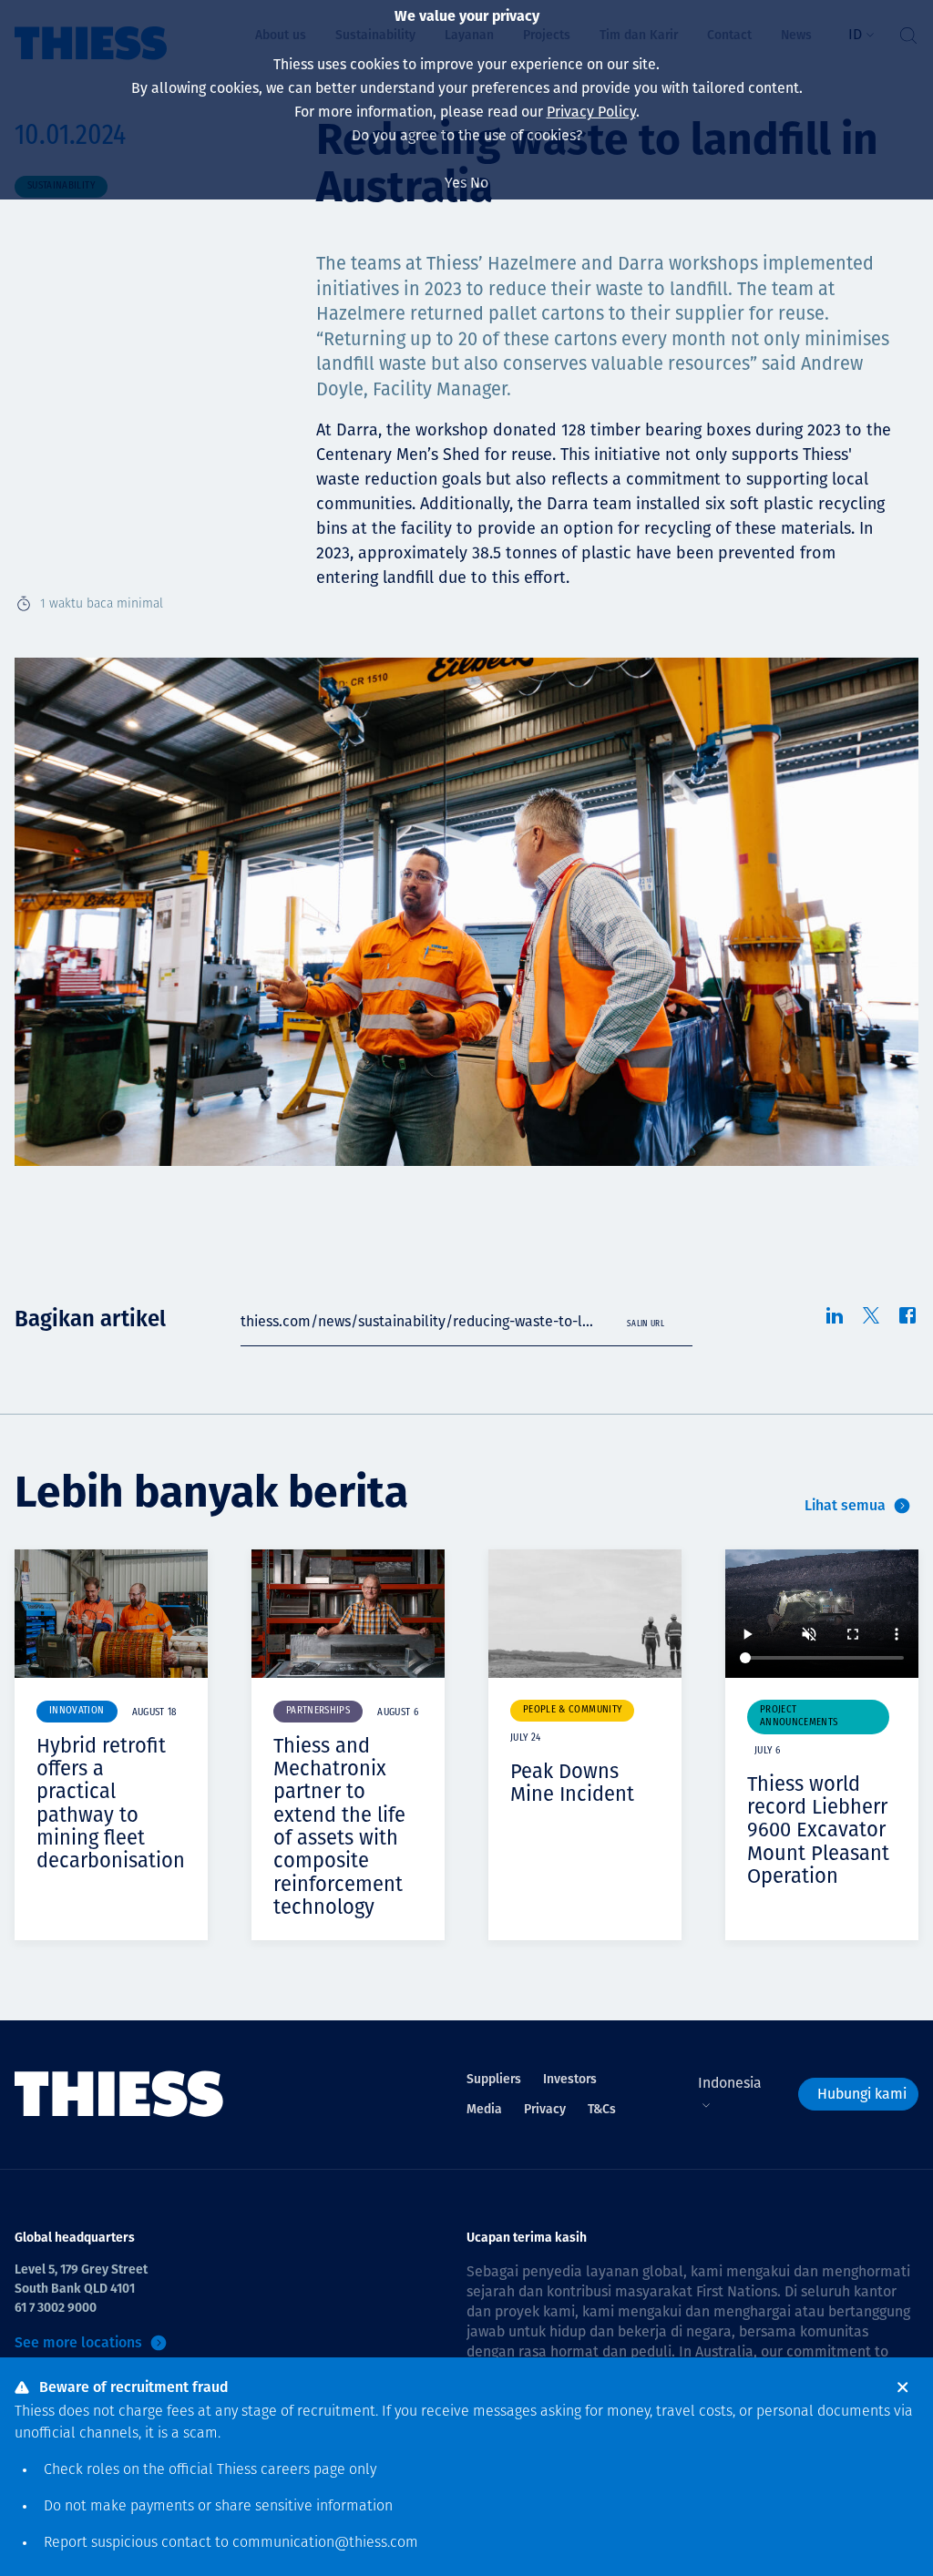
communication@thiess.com (325, 2543)
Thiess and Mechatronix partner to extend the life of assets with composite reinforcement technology (339, 1826)
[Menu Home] (119, 2095)
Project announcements (799, 1717)
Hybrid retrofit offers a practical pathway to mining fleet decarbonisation (111, 1803)
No (479, 183)
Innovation (77, 1711)
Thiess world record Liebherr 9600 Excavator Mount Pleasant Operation (818, 1830)
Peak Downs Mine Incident (572, 1783)
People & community (572, 1710)
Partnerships (318, 1711)
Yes (456, 183)
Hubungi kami (862, 2094)
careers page (303, 2470)
